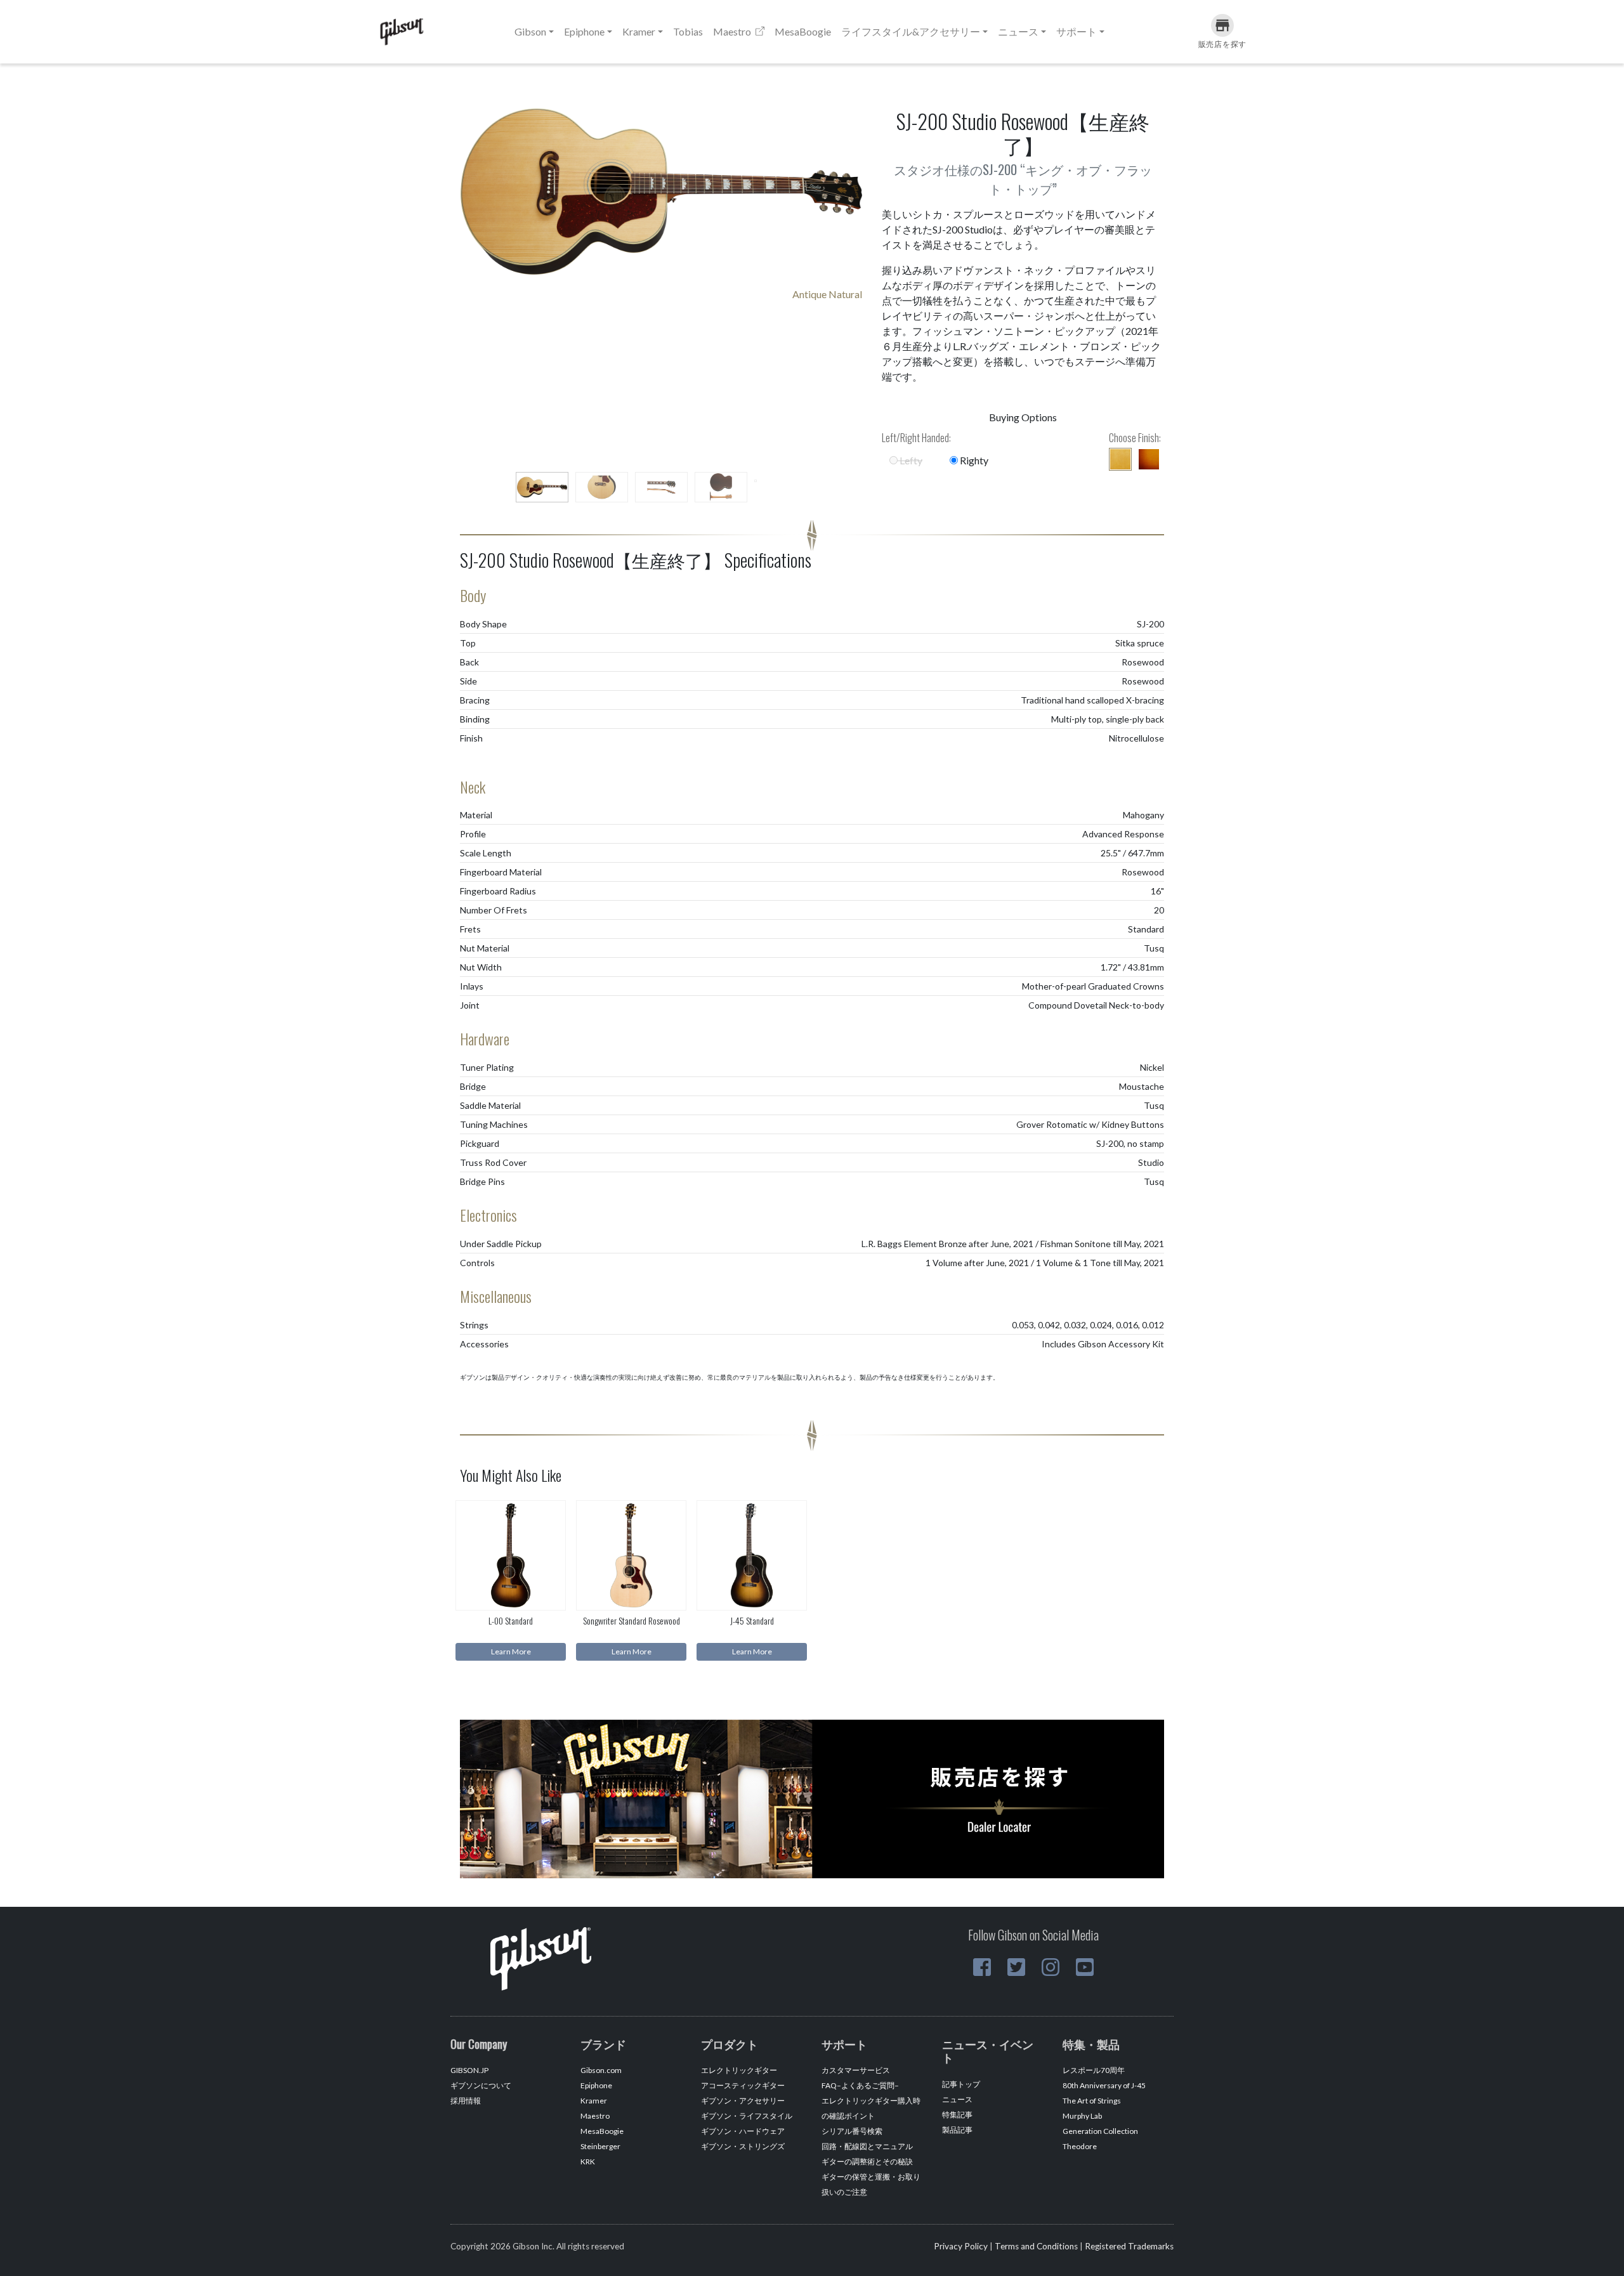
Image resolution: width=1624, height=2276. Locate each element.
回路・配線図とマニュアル (867, 2146)
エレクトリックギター (739, 2070)
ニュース (957, 2099)
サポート (1077, 31)
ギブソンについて (481, 2085)
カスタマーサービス (856, 2070)
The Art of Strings (1092, 2101)
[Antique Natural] (1120, 459)
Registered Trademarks (1129, 2246)
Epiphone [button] (584, 31)
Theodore (1080, 2146)
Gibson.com (601, 2070)
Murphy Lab (1082, 2116)
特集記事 (957, 2115)
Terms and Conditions (1036, 2246)
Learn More (511, 1651)
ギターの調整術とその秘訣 (867, 2162)
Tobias (688, 31)
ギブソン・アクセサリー (743, 2101)
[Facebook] (982, 1967)
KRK (588, 2162)
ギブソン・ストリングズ (743, 2146)
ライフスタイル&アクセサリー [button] (911, 31)
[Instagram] (1051, 1967)
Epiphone (596, 2085)
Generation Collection (1100, 2131)
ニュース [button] (1018, 31)
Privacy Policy (961, 2246)
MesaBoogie (803, 31)
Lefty (910, 460)
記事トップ (961, 2084)
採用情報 (466, 2101)
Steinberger (600, 2146)
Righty (973, 460)
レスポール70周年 (1094, 2070)
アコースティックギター (743, 2085)
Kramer (594, 2101)
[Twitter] (1016, 1967)
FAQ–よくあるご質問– (860, 2085)
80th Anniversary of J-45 (1104, 2085)
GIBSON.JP (469, 2070)
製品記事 (957, 2130)
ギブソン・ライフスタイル (747, 2116)
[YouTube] (1085, 1967)
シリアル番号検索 (852, 2131)
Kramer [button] (639, 31)
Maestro (733, 31)
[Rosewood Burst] (1149, 459)
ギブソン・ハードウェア (743, 2131)
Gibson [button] (530, 31)
